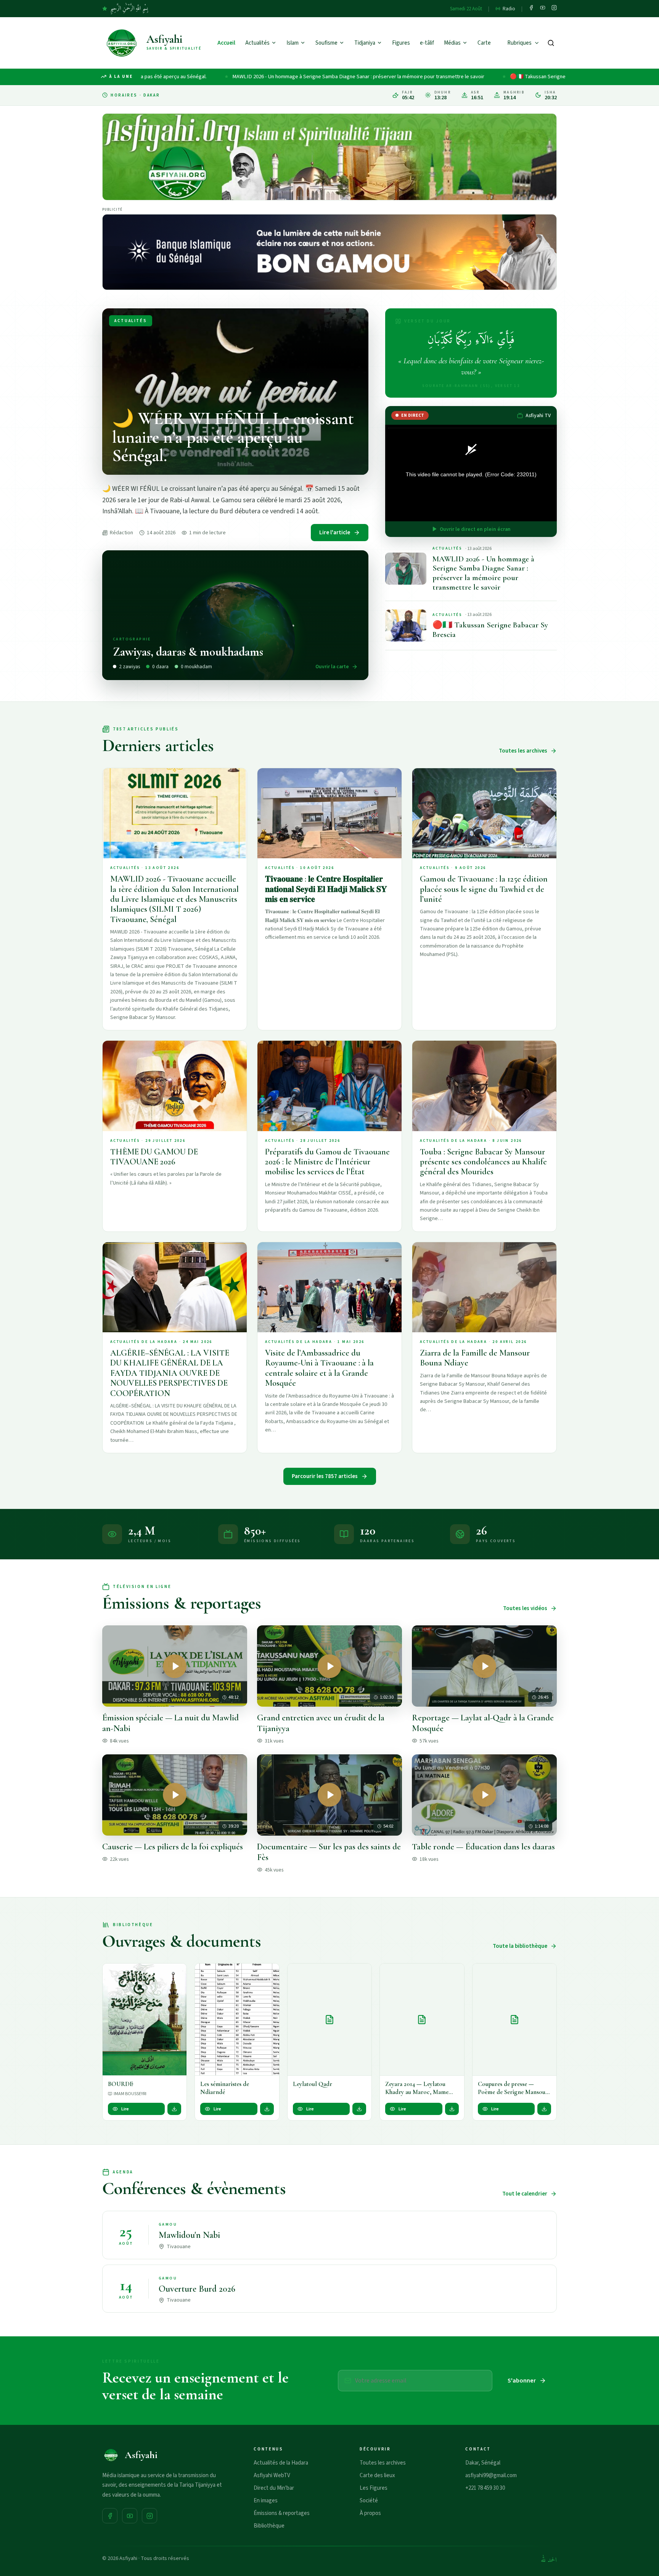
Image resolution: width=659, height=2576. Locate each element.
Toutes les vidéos (525, 1608)
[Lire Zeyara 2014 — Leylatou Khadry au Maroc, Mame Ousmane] (422, 2020)
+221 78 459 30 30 (485, 2488)
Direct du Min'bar (274, 2488)
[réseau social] (531, 9)
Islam (293, 43)
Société (369, 2501)
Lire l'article (335, 533)
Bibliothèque (269, 2526)
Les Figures (374, 2488)
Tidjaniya (365, 43)
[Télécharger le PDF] (174, 2109)
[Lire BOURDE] (145, 2020)
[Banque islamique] (329, 252)
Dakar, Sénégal (483, 2463)
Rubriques (519, 43)
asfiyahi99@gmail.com (491, 2475)
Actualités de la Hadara (281, 2463)
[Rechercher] (551, 43)
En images (266, 2501)
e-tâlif (427, 43)
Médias (452, 43)
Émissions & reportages (282, 2513)
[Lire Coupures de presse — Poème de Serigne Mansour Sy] (514, 2020)
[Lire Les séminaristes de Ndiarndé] (237, 2020)
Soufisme (326, 43)
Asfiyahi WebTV (272, 2475)
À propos (370, 2513)
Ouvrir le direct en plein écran (475, 529)
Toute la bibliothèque (520, 1946)
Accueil (226, 43)
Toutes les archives (523, 751)
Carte (484, 43)
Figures (401, 43)
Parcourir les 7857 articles (325, 1476)
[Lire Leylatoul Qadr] (329, 2020)
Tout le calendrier (525, 2194)
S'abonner (522, 2381)
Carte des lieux (377, 2475)
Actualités (257, 43)
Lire (125, 2109)
